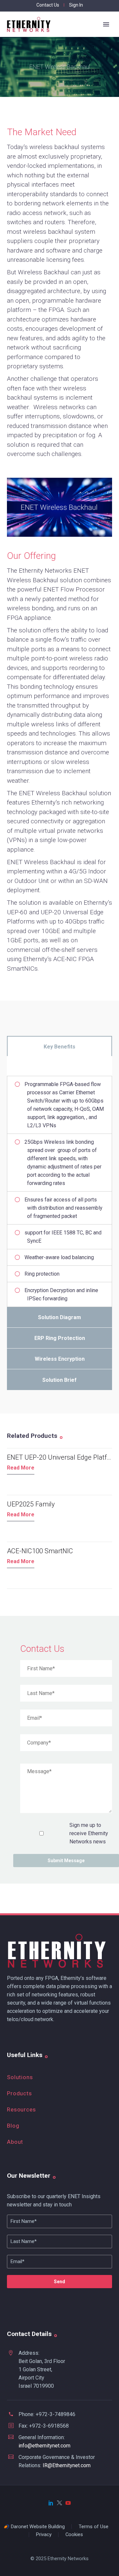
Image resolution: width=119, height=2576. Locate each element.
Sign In (76, 5)
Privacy (44, 2535)
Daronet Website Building (38, 2527)
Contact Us (48, 5)
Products (20, 2093)
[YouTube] (68, 2503)
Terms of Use (94, 2527)
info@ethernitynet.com (44, 2446)
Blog (13, 2126)
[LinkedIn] (51, 2503)
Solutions (20, 2077)
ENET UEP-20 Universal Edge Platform (63, 1457)
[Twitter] (59, 2503)
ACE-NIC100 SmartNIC (40, 1551)
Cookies (74, 2535)
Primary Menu (106, 24)
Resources (21, 2109)
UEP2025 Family (31, 1504)
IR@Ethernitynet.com (67, 2465)
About (15, 2142)
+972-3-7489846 (56, 2414)
